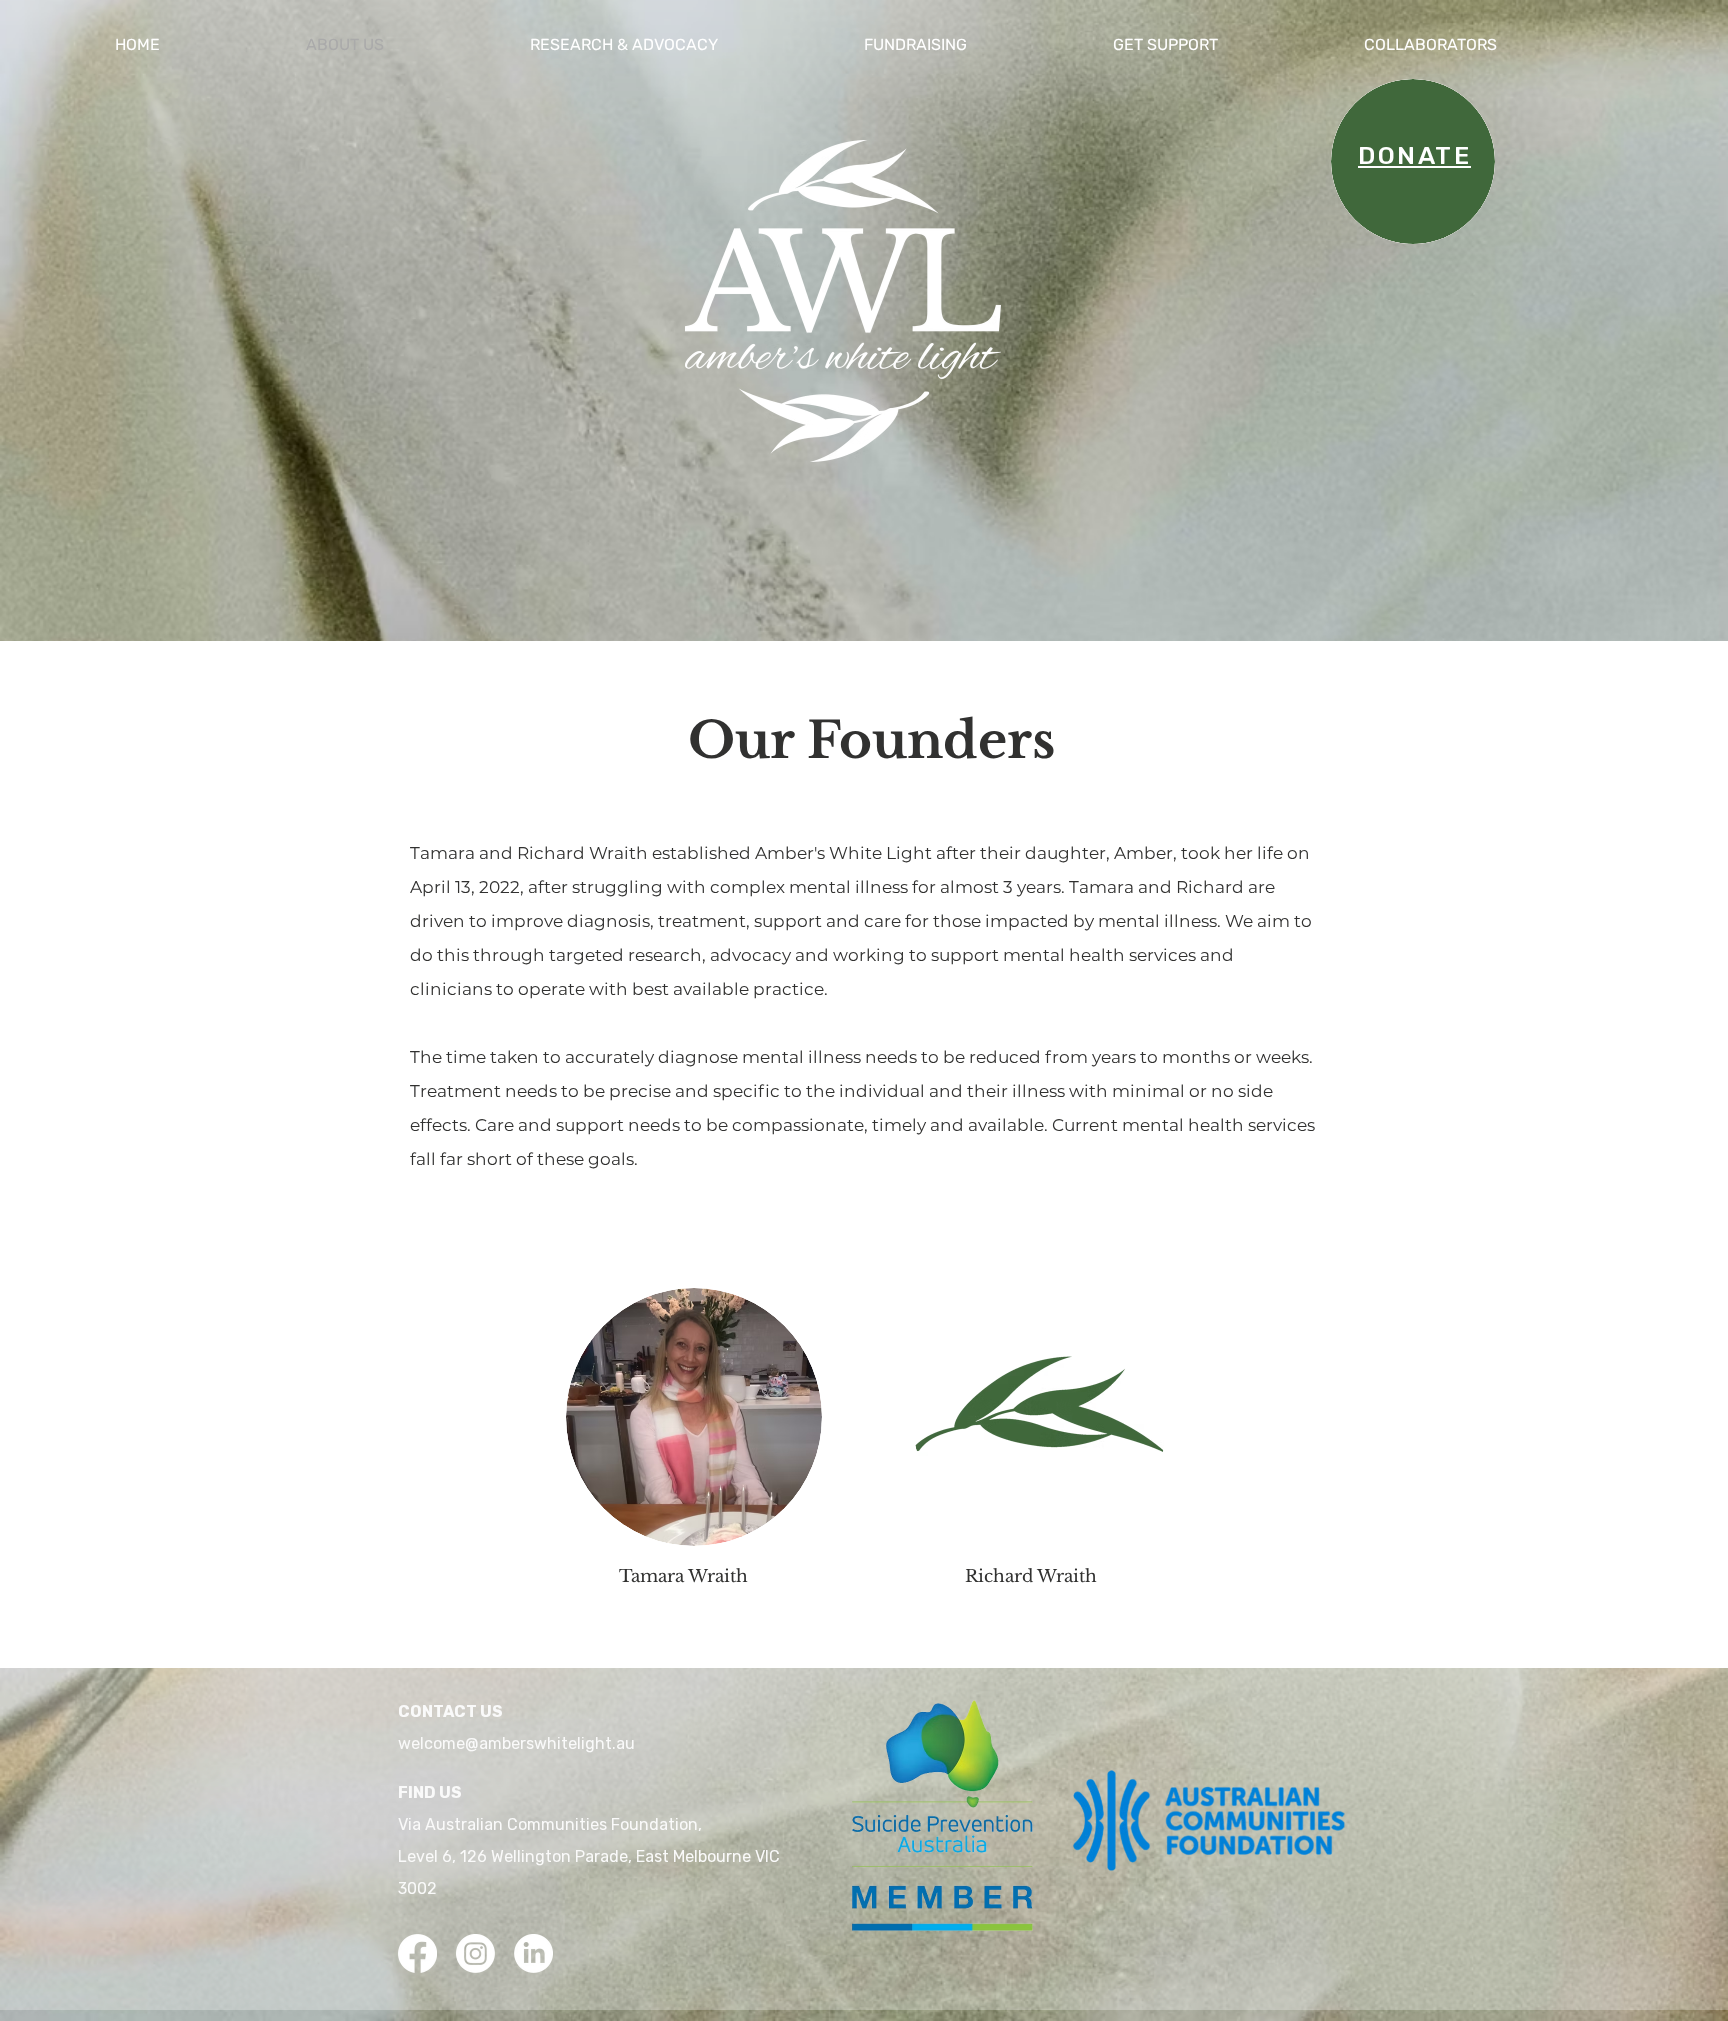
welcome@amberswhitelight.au (516, 1743)
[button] (682, 45)
